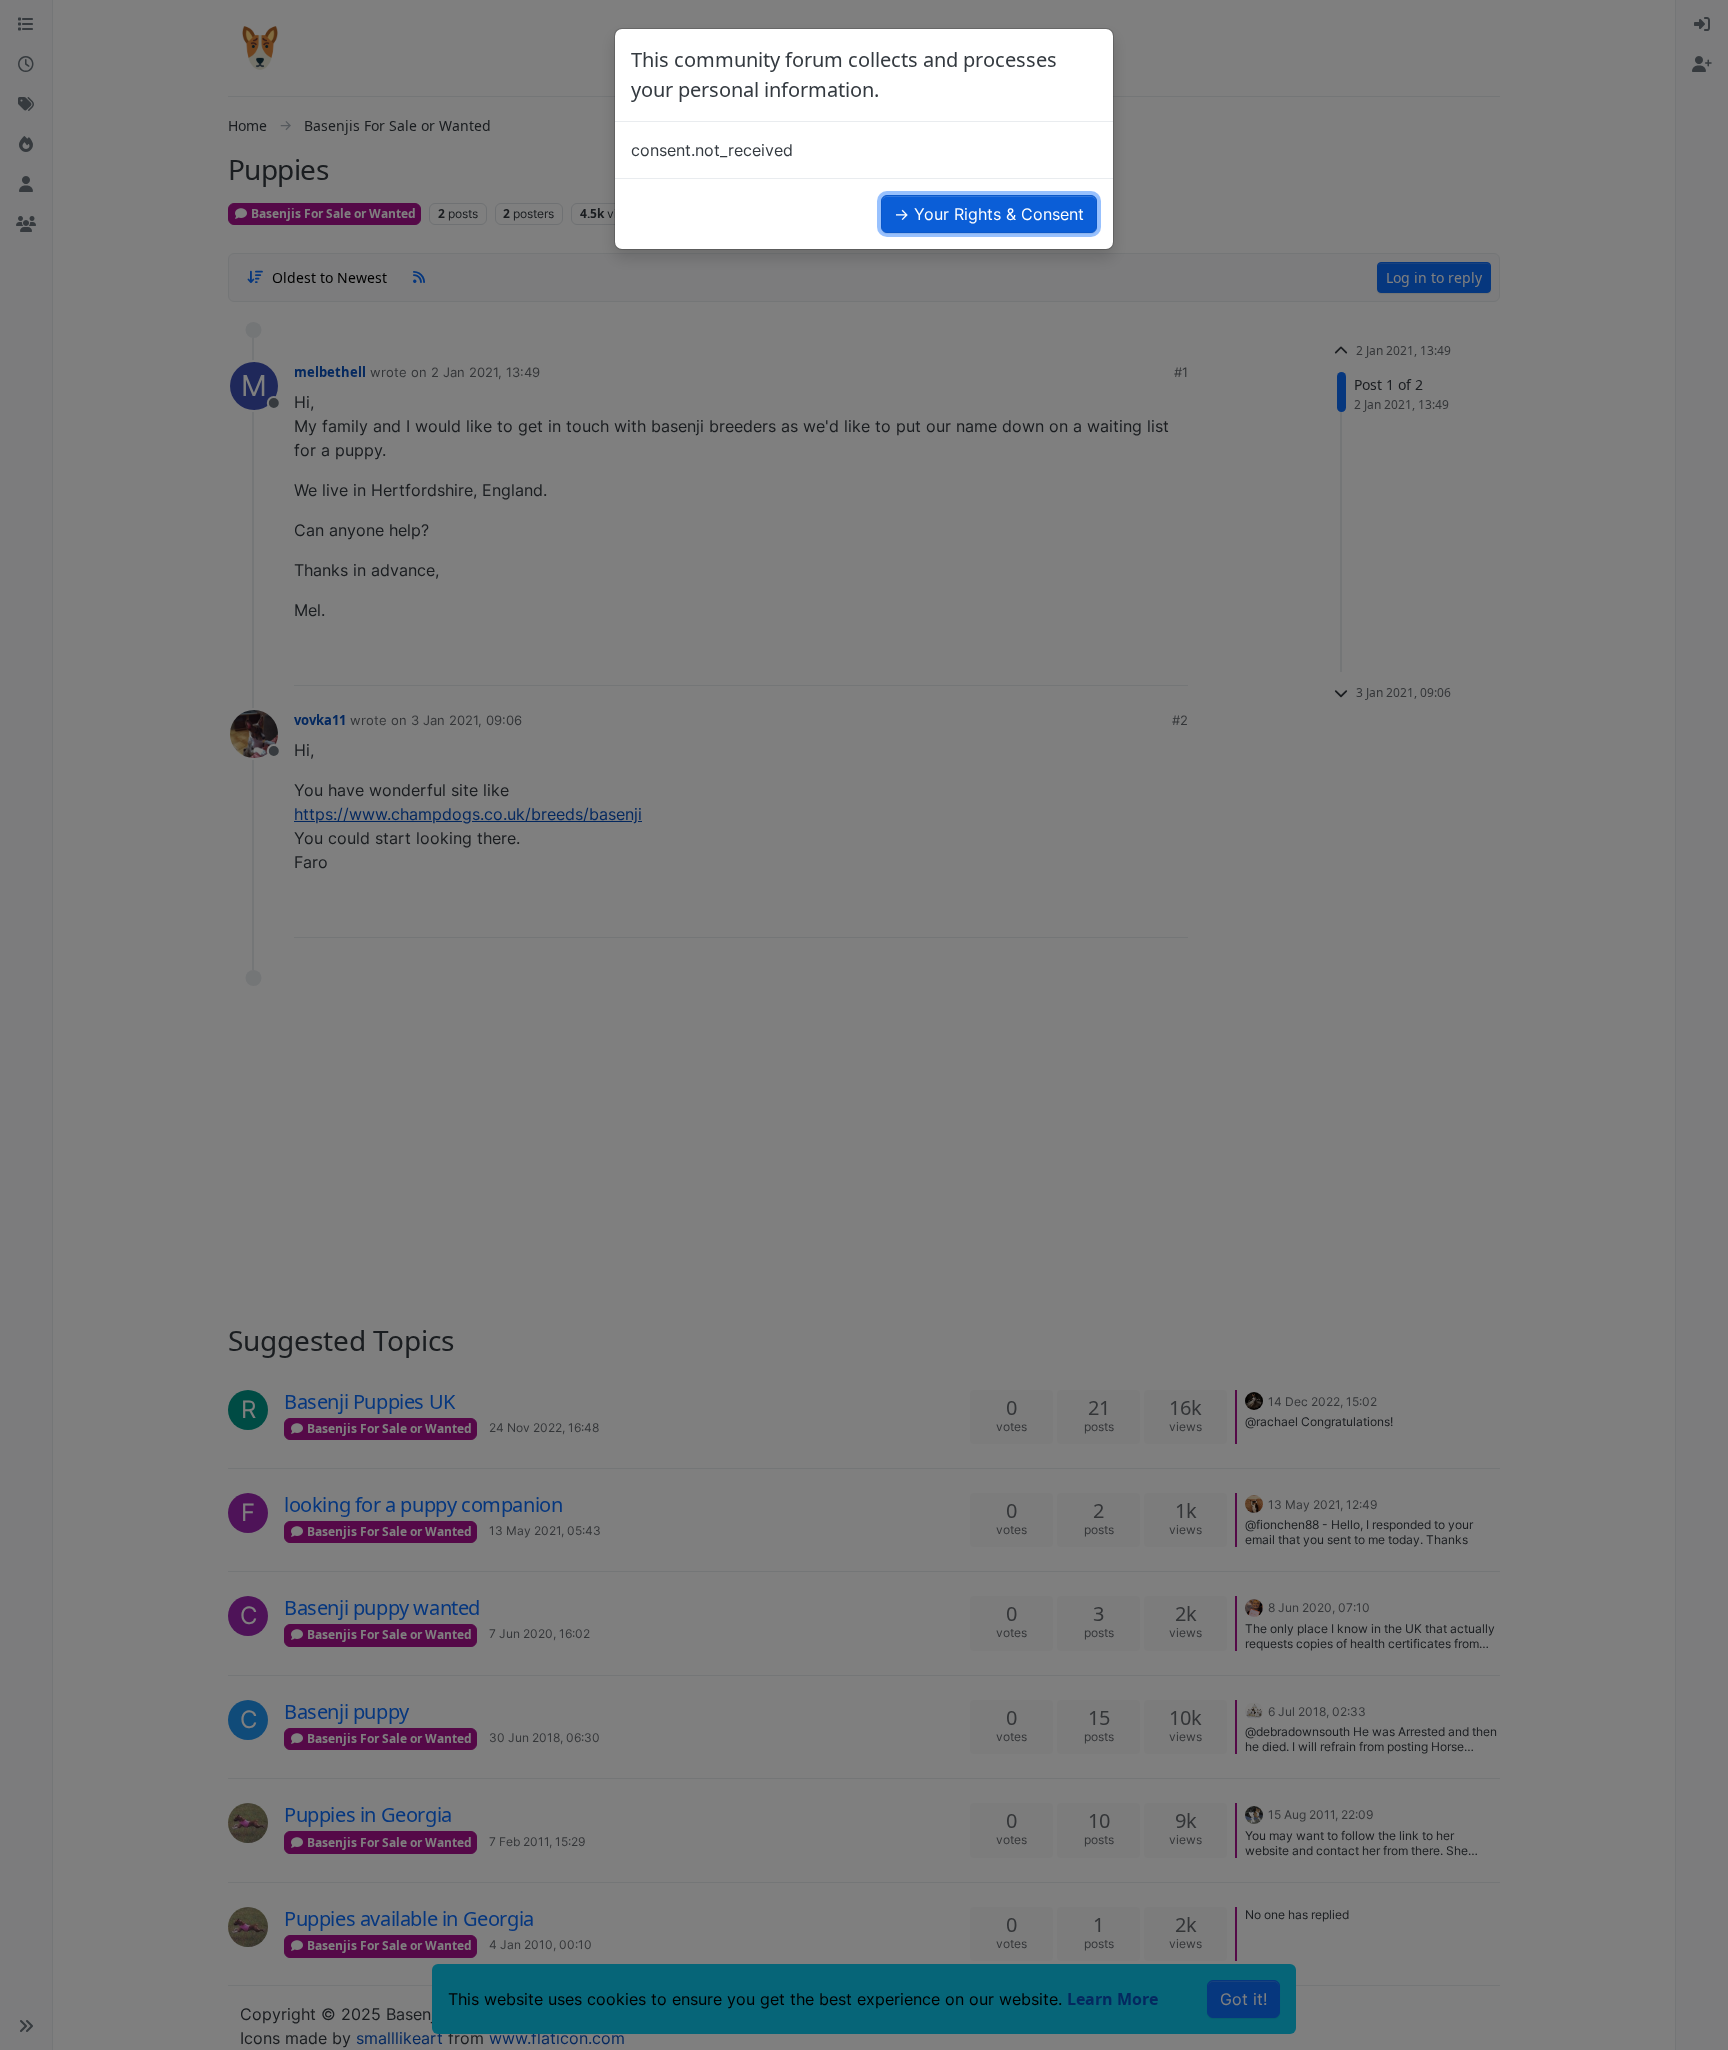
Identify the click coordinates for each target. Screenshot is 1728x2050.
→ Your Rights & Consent (989, 214)
